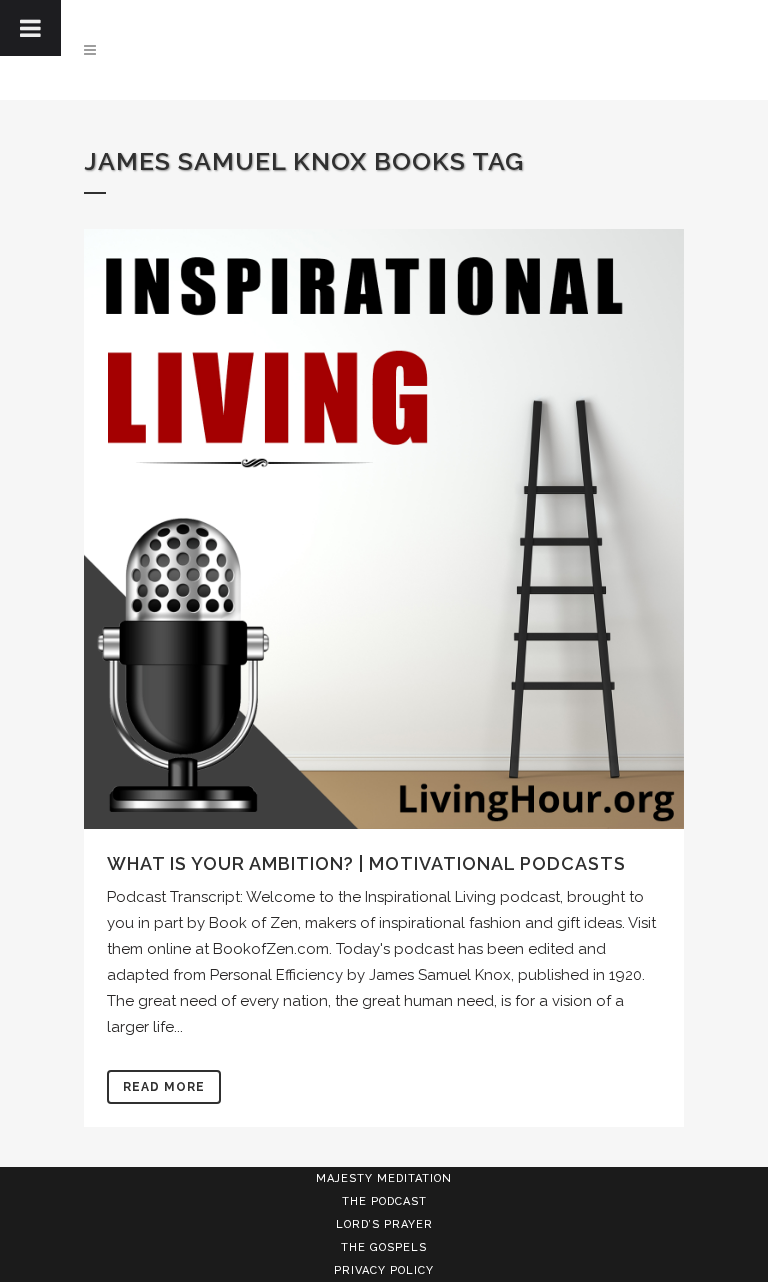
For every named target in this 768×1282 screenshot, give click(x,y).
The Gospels (384, 1247)
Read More (164, 1087)
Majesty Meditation (384, 1178)
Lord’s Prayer (384, 1224)
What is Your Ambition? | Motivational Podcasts (366, 863)
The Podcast (384, 1201)
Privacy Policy (384, 1270)
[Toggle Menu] (30, 28)
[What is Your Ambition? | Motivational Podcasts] (384, 529)
